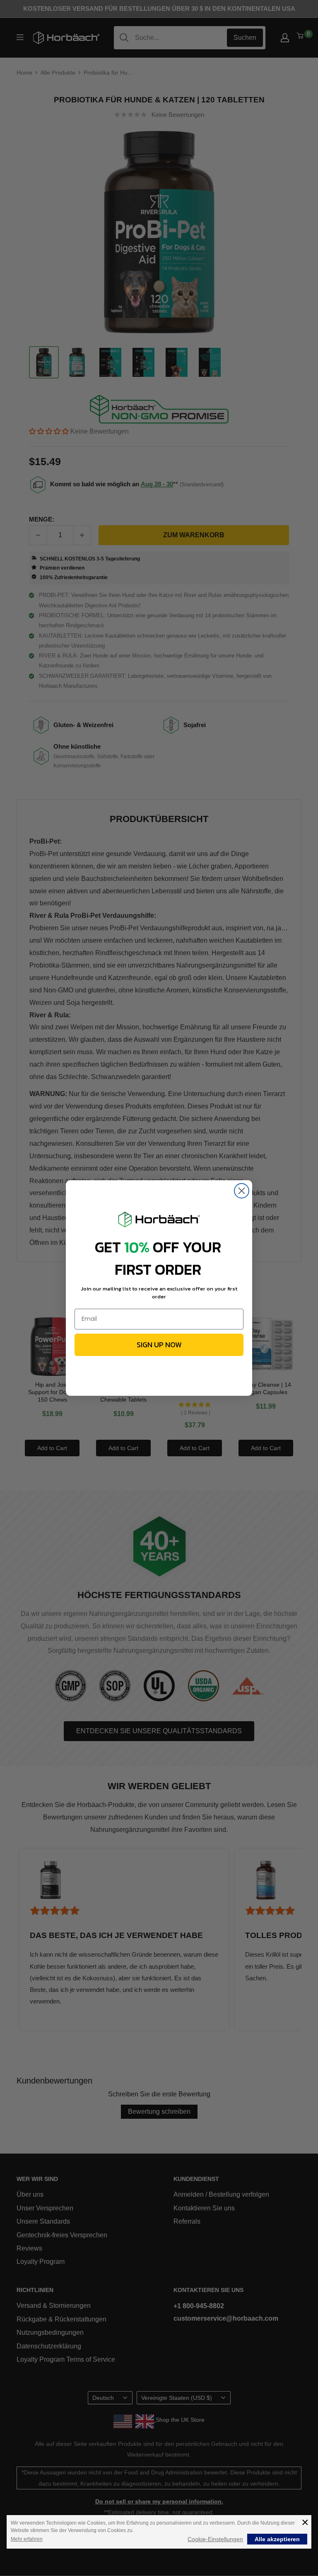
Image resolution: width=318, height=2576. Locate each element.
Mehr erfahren (27, 2539)
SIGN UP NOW (159, 1345)
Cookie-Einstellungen (215, 2539)
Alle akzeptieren (277, 2539)
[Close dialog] (242, 1191)
